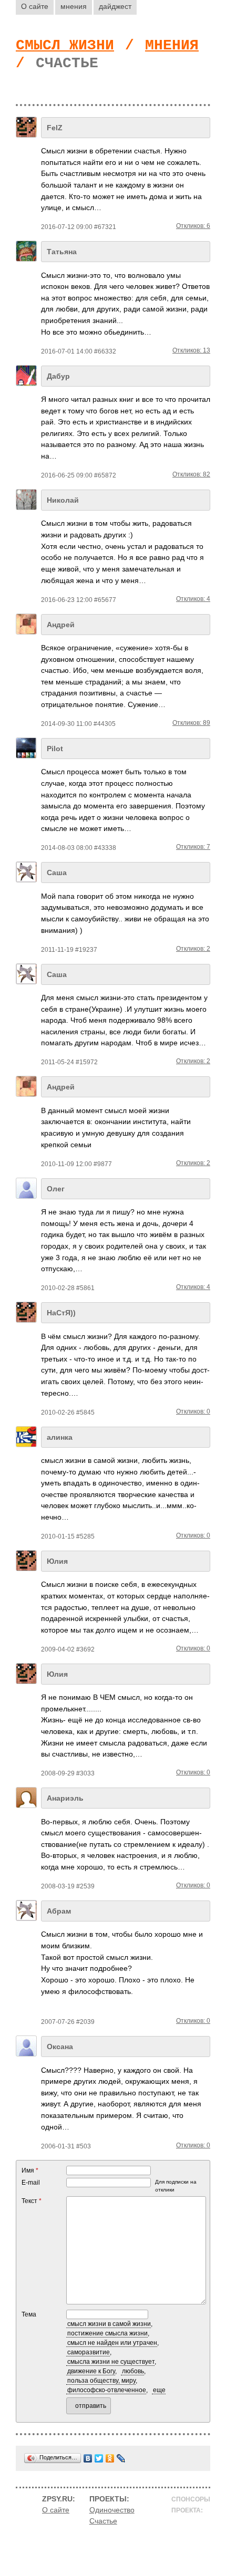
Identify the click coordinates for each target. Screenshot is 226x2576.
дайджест (115, 6)
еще (159, 2390)
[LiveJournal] (121, 2458)
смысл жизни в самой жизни (109, 2324)
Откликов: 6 (193, 226)
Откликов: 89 (191, 723)
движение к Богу (91, 2371)
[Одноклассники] (110, 2458)
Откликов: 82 (191, 474)
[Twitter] (99, 2458)
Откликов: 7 (193, 847)
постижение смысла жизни (107, 2333)
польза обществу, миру (101, 2381)
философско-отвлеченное (107, 2390)
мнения (74, 6)
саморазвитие (89, 2352)
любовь (133, 2371)
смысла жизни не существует (111, 2362)
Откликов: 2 (193, 949)
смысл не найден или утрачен (112, 2343)
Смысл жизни (65, 45)
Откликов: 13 (191, 350)
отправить (91, 2406)
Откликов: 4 (193, 599)
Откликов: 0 (193, 1411)
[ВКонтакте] (88, 2458)
